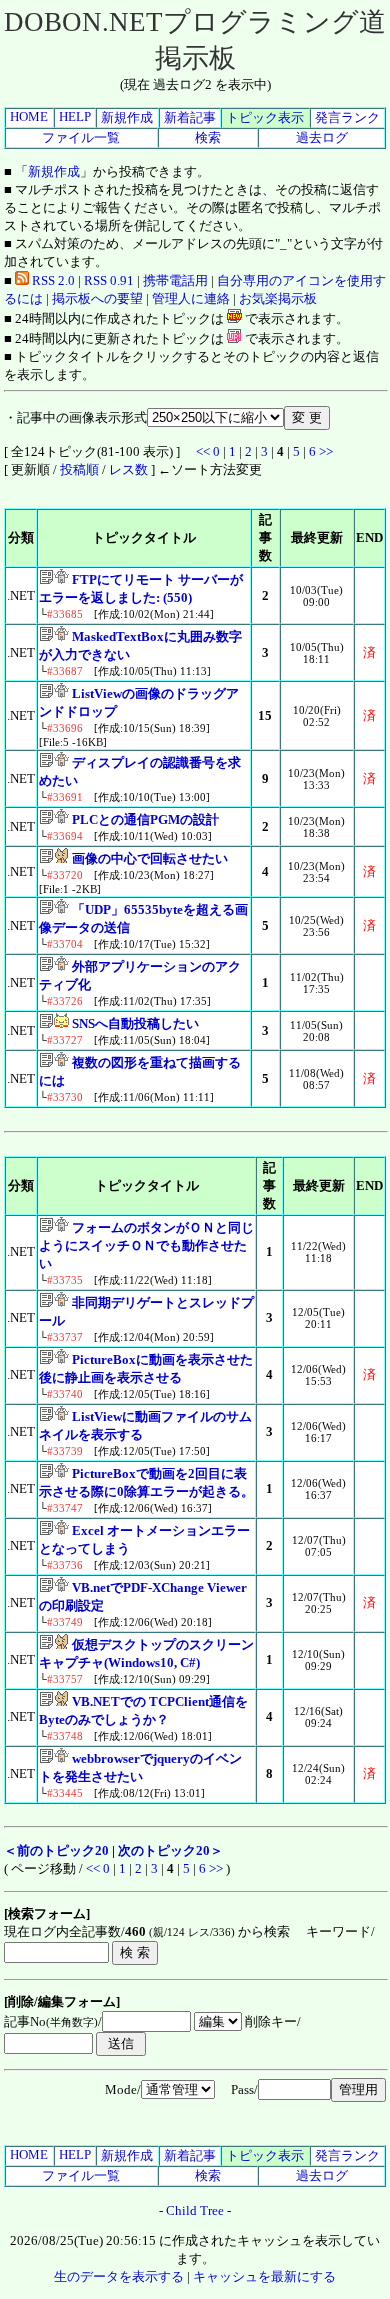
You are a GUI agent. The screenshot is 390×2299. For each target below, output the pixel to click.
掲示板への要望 (97, 298)
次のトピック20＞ (170, 1850)
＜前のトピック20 (56, 1850)
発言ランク (347, 117)
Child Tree (195, 2210)
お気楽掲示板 (278, 298)
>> (326, 451)
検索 (208, 137)
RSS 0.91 (109, 280)
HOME (29, 116)
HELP (75, 116)
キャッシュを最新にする (264, 2276)
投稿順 (79, 469)
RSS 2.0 (52, 280)
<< (203, 451)
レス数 (128, 469)
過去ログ (322, 137)
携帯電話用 (175, 280)
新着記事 (190, 117)
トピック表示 (265, 117)
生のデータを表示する (119, 2276)
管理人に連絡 (191, 298)
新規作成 (127, 117)
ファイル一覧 (81, 137)
